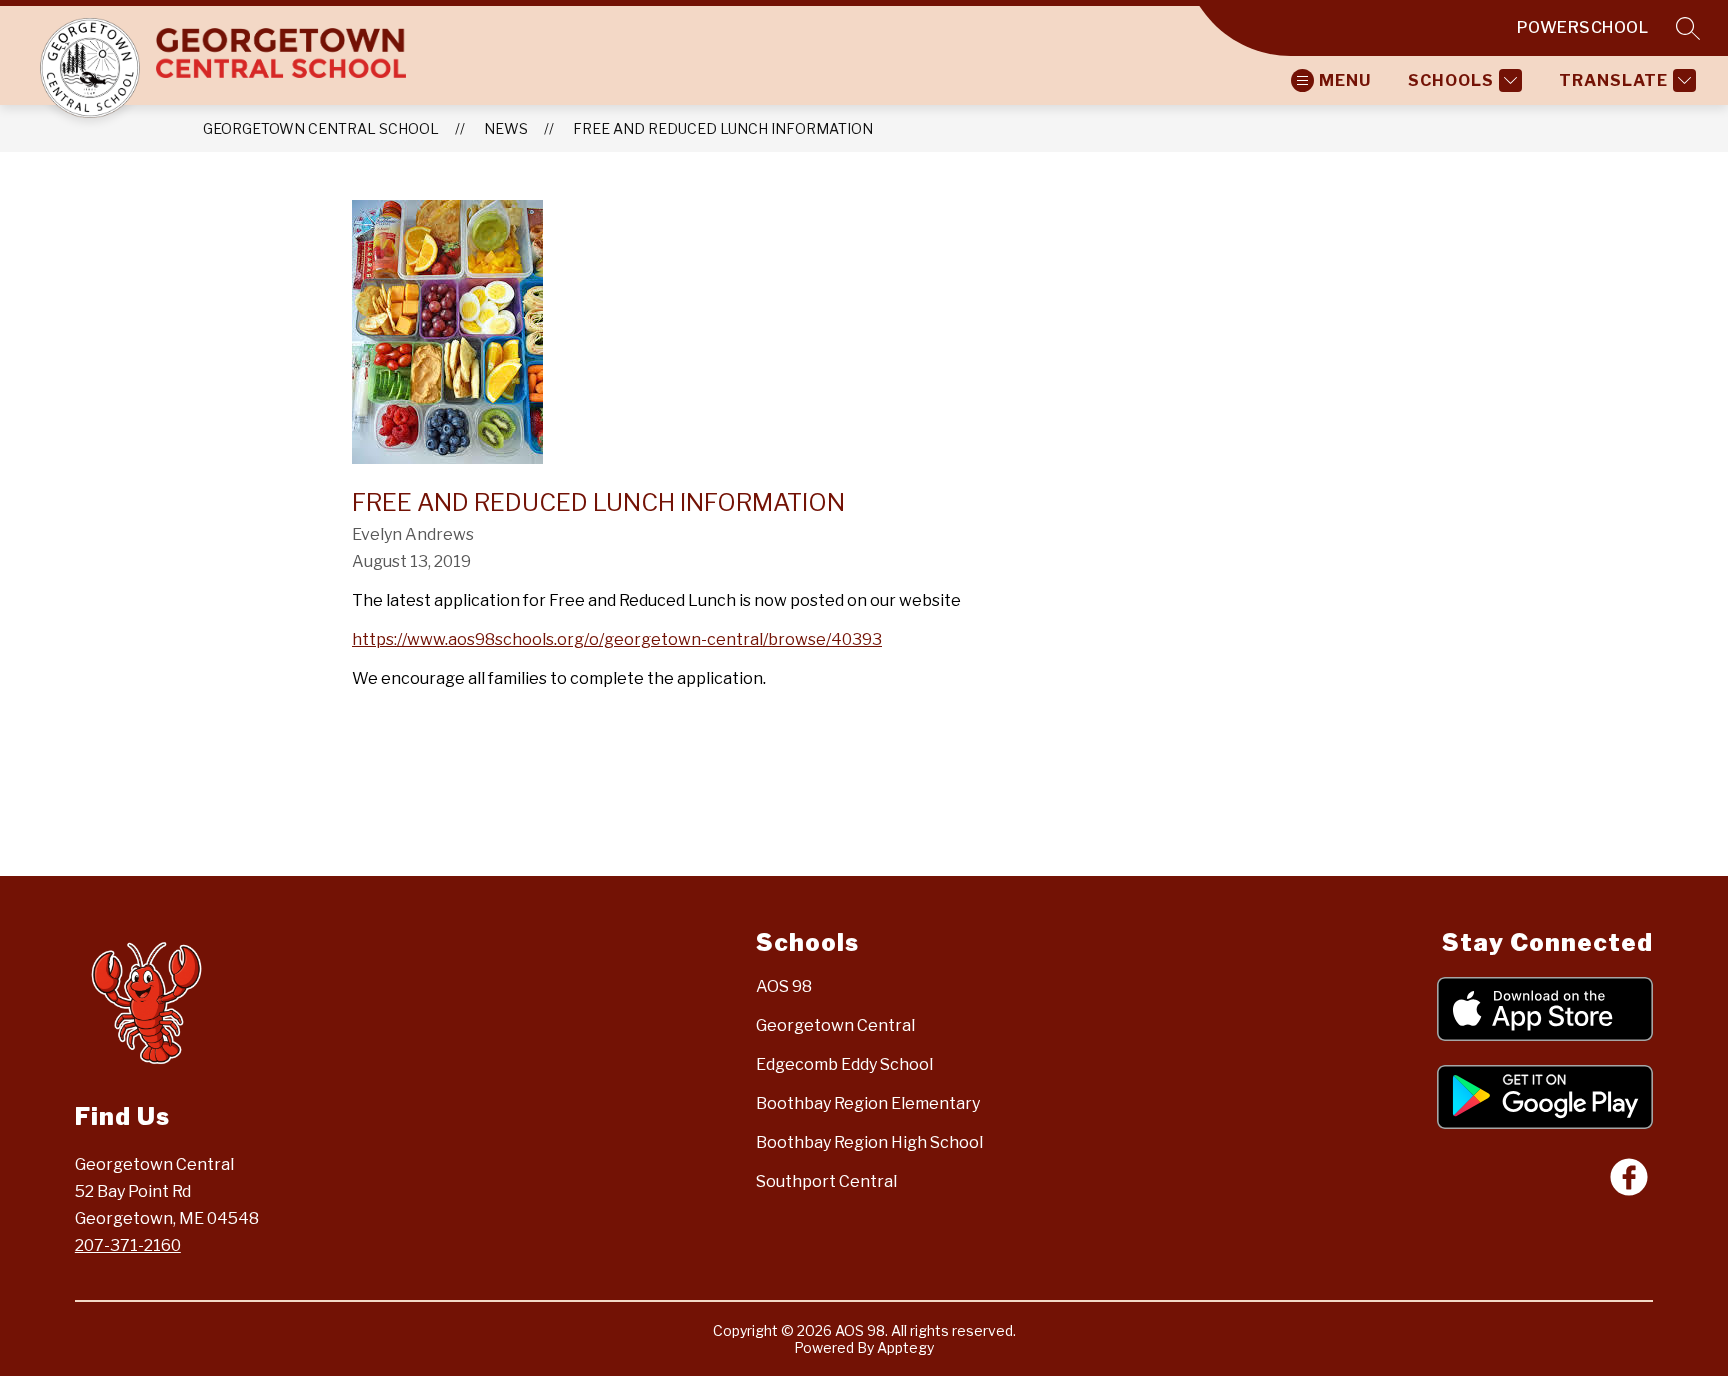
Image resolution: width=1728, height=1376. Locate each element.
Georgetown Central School (321, 128)
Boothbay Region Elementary (868, 1103)
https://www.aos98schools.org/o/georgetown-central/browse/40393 (617, 639)
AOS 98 (784, 986)
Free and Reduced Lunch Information (723, 128)
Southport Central (826, 1181)
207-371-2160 (128, 1245)
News (506, 128)
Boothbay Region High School (869, 1142)
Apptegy (905, 1347)
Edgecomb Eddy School (844, 1064)
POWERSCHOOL (1583, 27)
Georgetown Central (835, 1025)
